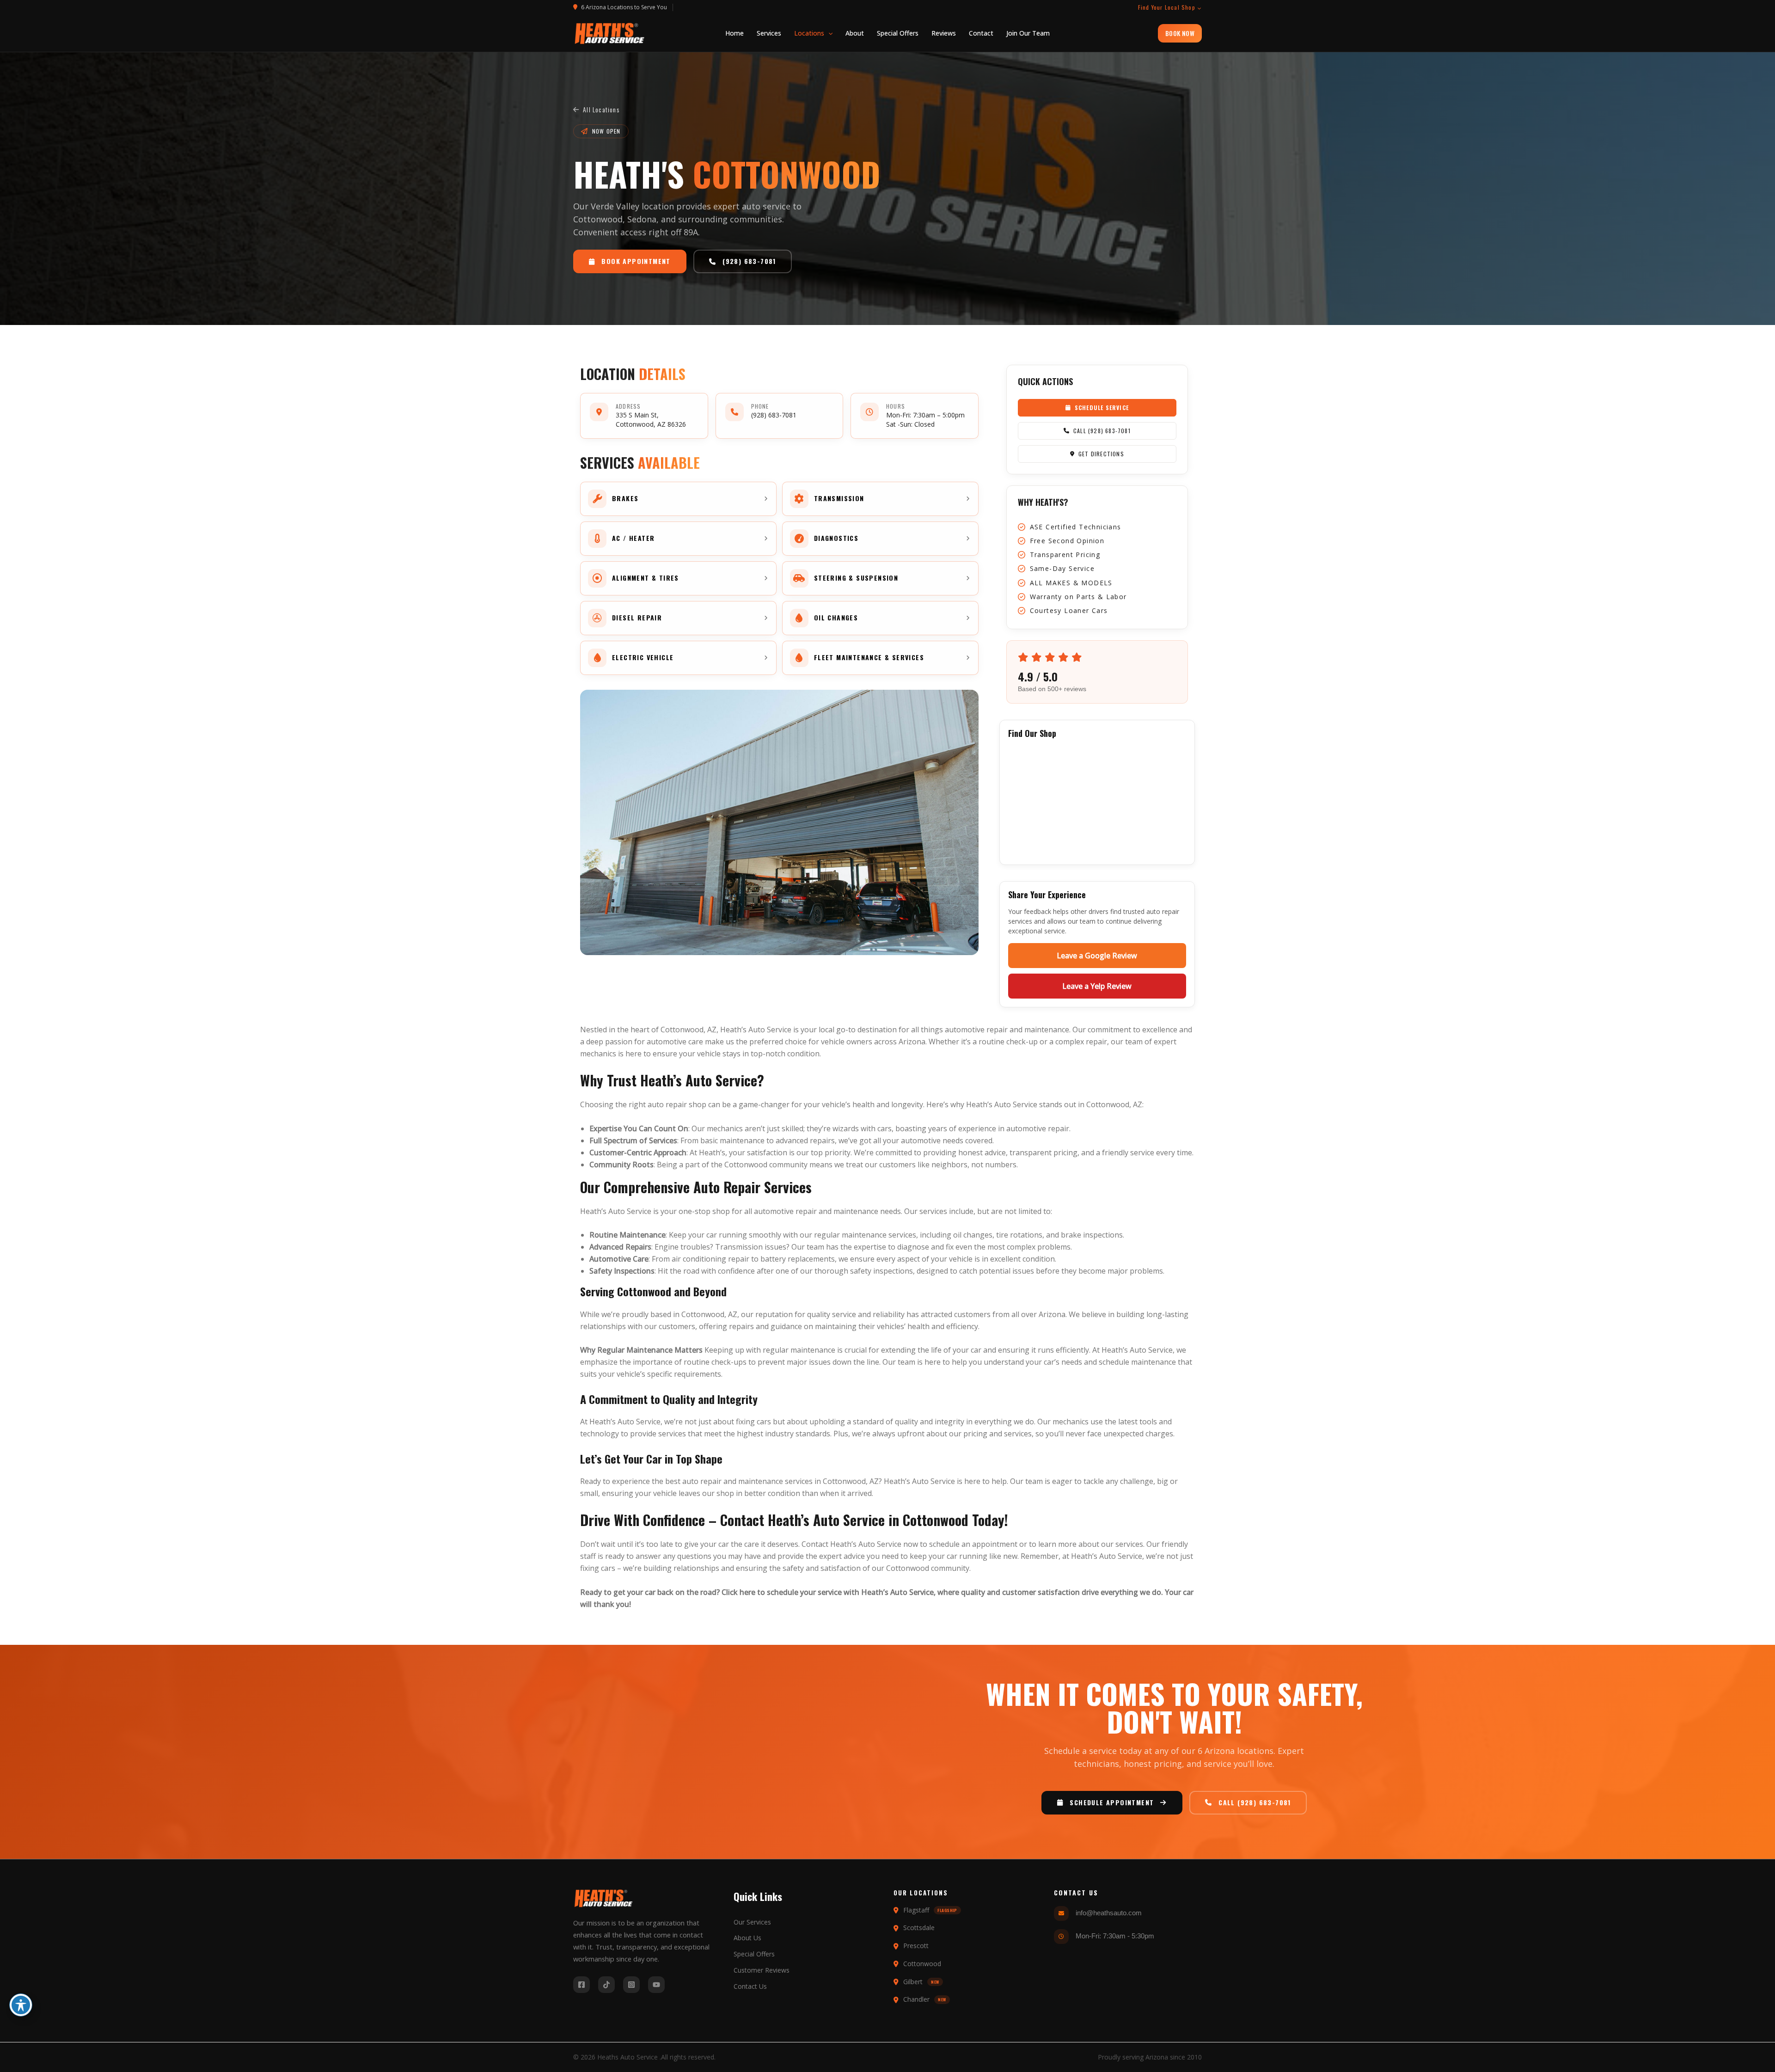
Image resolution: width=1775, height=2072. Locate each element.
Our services (926, 1211)
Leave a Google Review (1097, 956)
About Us (747, 1938)
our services (1122, 1544)
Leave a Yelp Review (1097, 986)
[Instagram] (631, 1985)
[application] (828, 33)
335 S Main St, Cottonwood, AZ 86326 (651, 420)
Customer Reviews (762, 1970)
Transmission (739, 1247)
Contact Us (750, 1986)
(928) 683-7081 (774, 415)
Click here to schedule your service (782, 1592)
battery (773, 1259)
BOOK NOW (1180, 33)
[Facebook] (581, 1985)
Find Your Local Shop (1167, 7)
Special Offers (754, 1954)
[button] (813, 33)
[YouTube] (656, 1985)
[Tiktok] (606, 1985)
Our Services (752, 1922)
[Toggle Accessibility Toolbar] (21, 2005)
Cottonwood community (928, 1568)
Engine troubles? (684, 1247)
